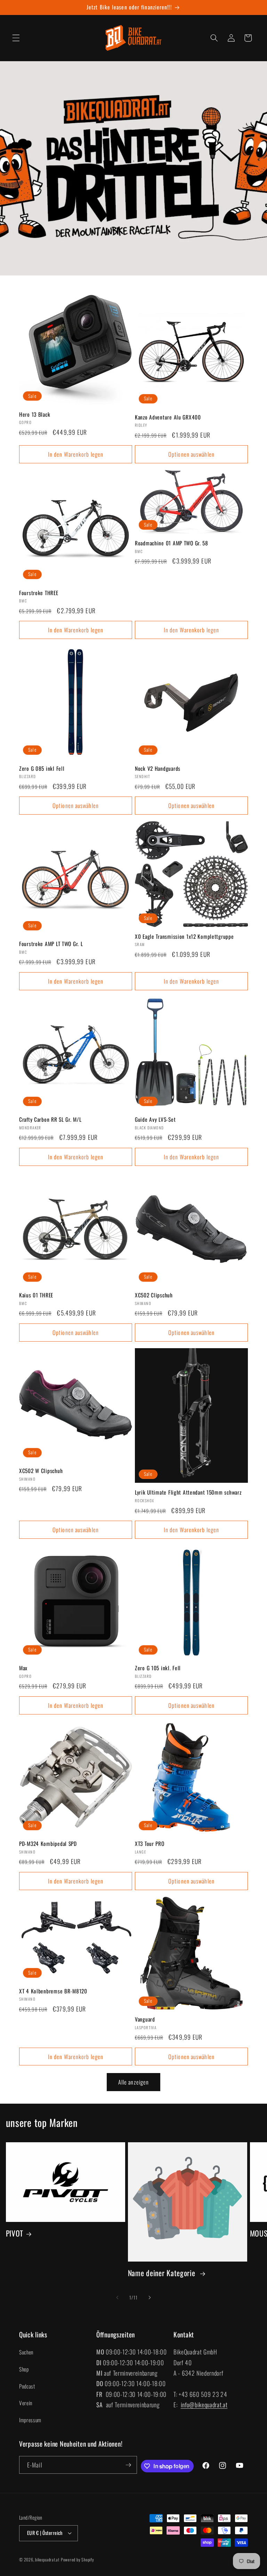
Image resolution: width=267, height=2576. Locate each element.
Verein (26, 2403)
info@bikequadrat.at (204, 2405)
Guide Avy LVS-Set (155, 1120)
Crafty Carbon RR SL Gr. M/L (50, 1120)
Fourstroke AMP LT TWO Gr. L (51, 944)
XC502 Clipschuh (154, 1295)
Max (23, 1668)
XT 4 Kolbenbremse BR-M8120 (53, 1991)
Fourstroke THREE (39, 593)
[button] (16, 38)
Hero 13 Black (35, 415)
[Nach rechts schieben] (149, 2298)
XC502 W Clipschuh (41, 1471)
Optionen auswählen (191, 454)
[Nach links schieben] (118, 2298)
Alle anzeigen (133, 2082)
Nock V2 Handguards (158, 769)
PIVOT (15, 2233)
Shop (24, 2369)
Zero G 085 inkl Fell (42, 769)
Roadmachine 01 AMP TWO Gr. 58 (172, 543)
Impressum (30, 2420)
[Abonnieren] (128, 2465)
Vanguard (145, 2019)
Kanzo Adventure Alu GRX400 (168, 417)
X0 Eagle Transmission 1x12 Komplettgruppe (184, 937)
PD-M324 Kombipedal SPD (48, 1844)
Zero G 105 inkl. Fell (158, 1668)
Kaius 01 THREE (36, 1295)
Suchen (26, 2352)
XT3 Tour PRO (150, 1844)
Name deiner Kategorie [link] (163, 2273)
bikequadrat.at (47, 2559)
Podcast (27, 2386)
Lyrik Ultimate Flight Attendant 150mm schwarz (188, 1493)
